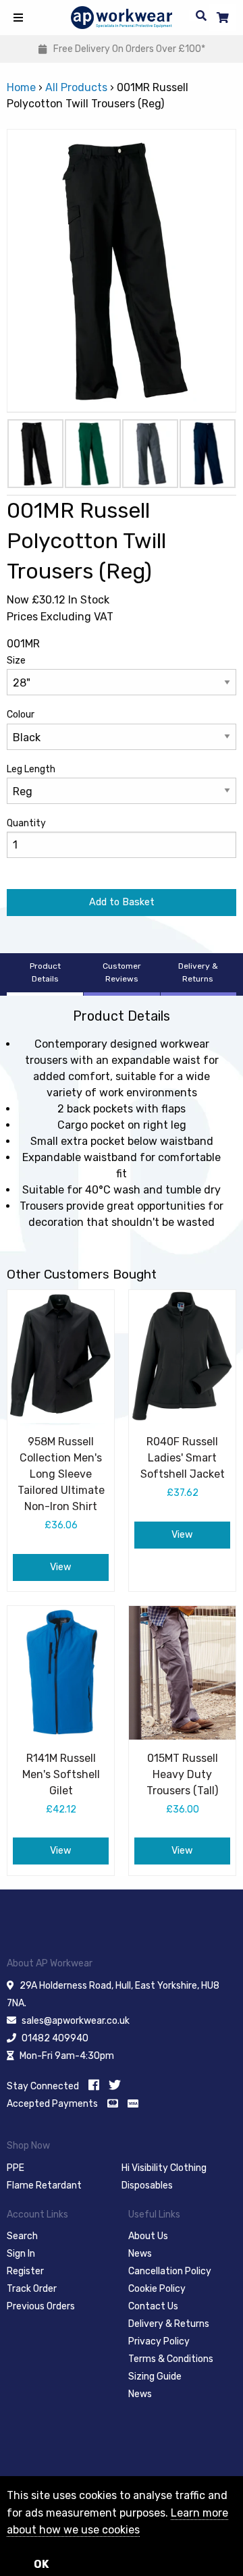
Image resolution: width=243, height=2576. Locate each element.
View (61, 1567)
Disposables (147, 2185)
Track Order (32, 2289)
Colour (21, 715)
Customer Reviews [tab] (122, 972)
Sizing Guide (155, 2377)
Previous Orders (41, 2306)
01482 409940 (55, 2038)
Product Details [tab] (45, 972)
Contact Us (153, 2306)
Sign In (21, 2254)
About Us (148, 2236)
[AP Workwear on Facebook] (94, 2085)
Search (22, 2236)
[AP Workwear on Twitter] (115, 2085)
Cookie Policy (157, 2289)
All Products (76, 87)
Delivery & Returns (169, 2324)
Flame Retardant (44, 2185)
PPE (16, 2168)
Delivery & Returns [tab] (198, 972)
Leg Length (31, 769)
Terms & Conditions (171, 2359)
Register (25, 2271)
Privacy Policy (159, 2341)
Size (16, 661)
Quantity (26, 823)
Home (21, 87)
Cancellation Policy (170, 2271)
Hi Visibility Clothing (164, 2168)
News (140, 2254)
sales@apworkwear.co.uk (76, 2021)
